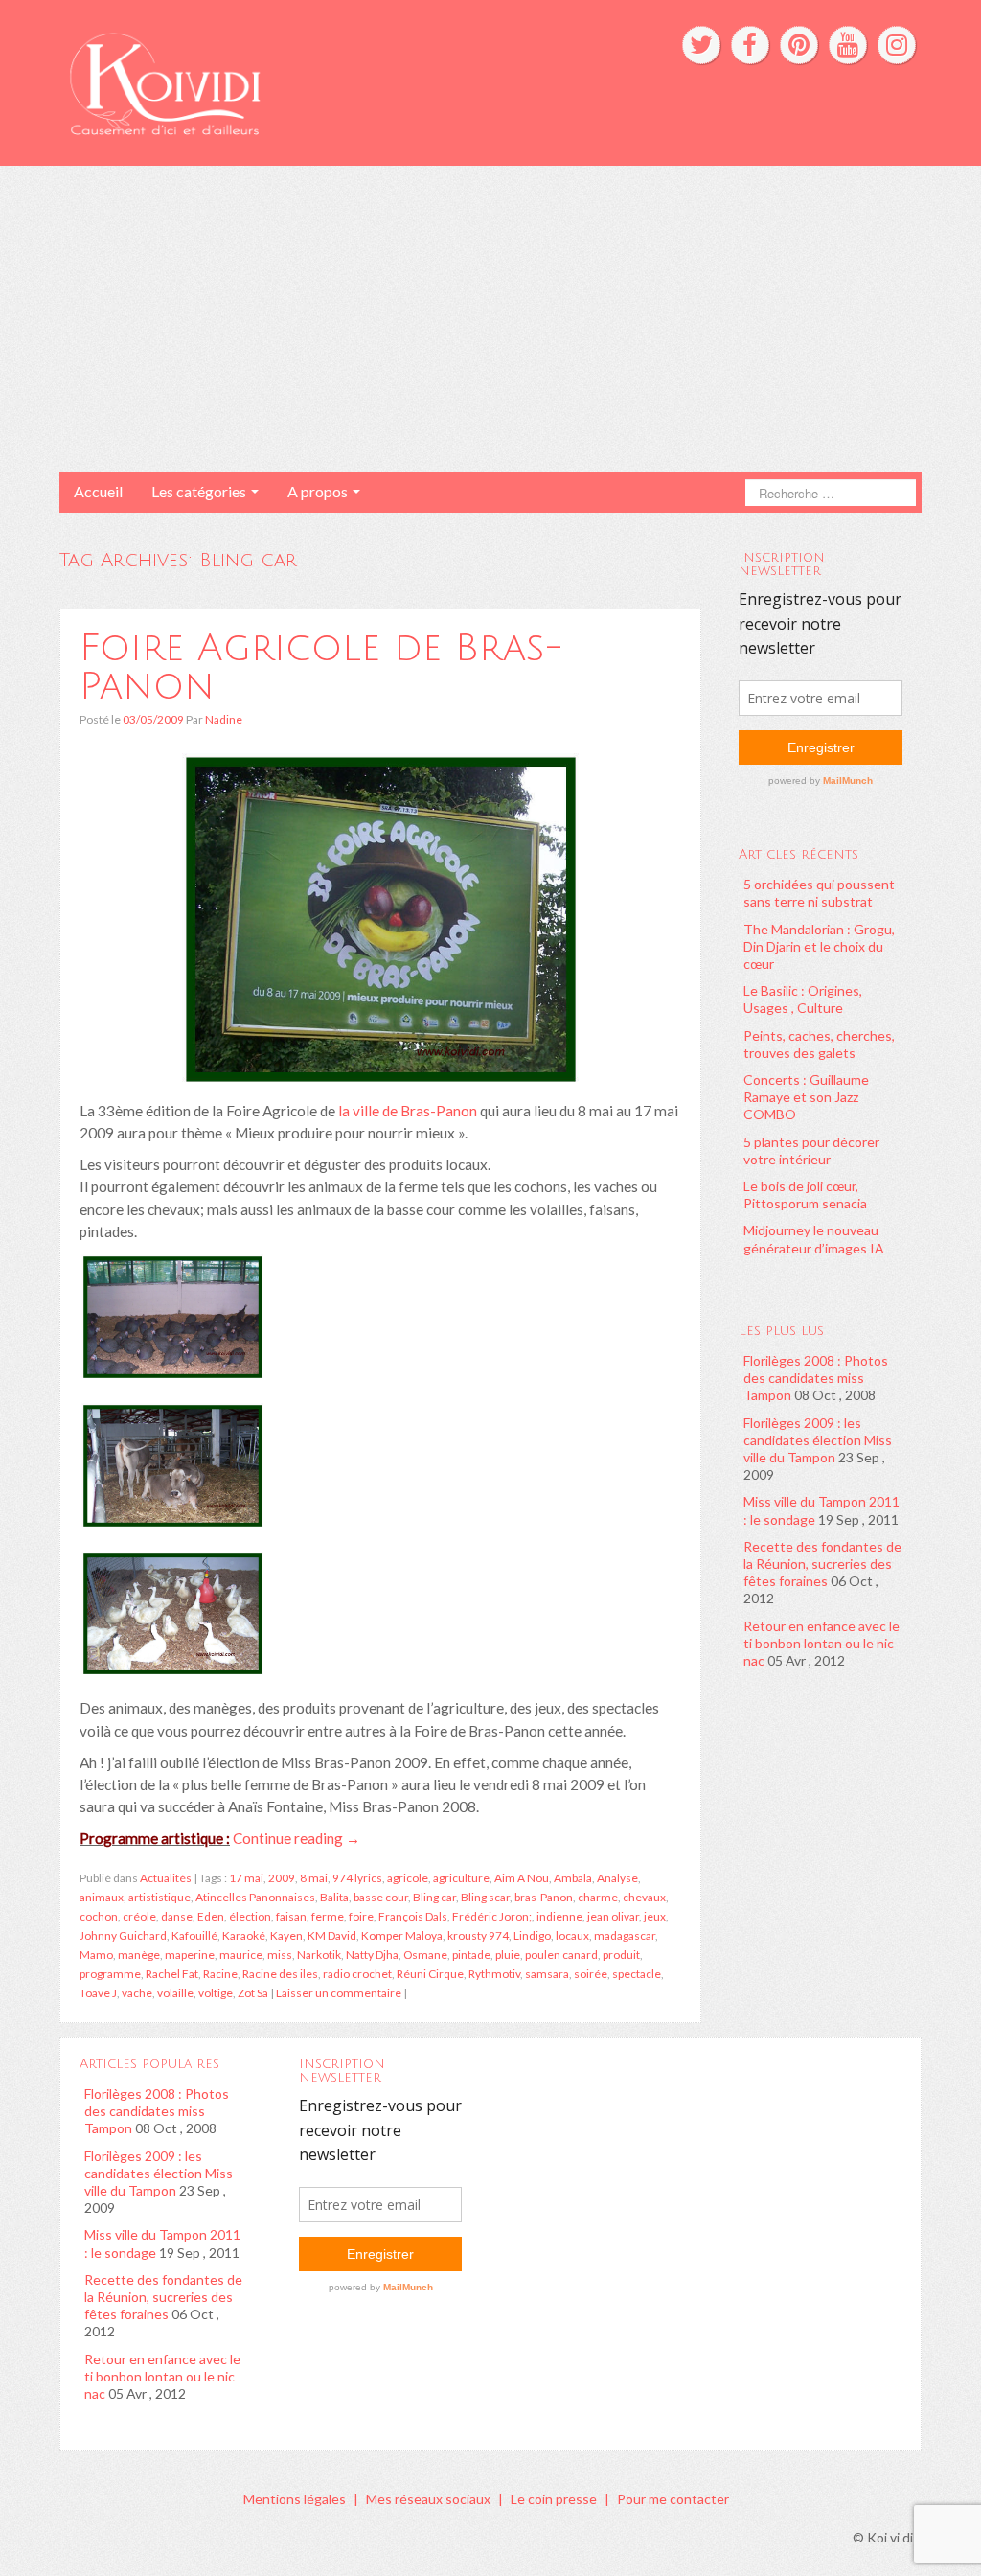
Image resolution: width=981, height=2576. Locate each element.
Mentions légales (295, 2499)
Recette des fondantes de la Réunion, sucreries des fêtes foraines (822, 1564)
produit (621, 1955)
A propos (319, 491)
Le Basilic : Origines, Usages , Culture (803, 999)
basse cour (381, 1897)
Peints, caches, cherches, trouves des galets (819, 1044)
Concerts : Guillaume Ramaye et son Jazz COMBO (806, 1097)
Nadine (224, 719)
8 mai (314, 1878)
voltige (216, 1993)
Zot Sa (253, 1993)
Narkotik (319, 1955)
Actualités (166, 1878)
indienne (559, 1916)
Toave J (98, 1993)
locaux (572, 1935)
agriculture (461, 1878)
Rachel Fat (172, 1974)
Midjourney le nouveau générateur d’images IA (814, 1239)
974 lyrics (357, 1878)
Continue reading (297, 1838)
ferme (328, 1916)
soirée (591, 1974)
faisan (291, 1916)
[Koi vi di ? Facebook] (750, 45)
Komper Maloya (402, 1935)
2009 (282, 1878)
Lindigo (532, 1935)
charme (598, 1897)
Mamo (96, 1955)
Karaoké (244, 1935)
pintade (471, 1955)
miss (280, 1955)
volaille (175, 1993)
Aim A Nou (522, 1878)
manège (139, 1955)
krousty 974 (478, 1935)
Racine (220, 1974)
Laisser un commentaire (339, 1993)
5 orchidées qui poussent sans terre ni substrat (819, 893)
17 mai (246, 1878)
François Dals (413, 1916)
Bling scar (485, 1897)
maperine (190, 1955)
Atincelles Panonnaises (255, 1897)
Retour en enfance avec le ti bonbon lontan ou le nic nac (821, 1643)
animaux (102, 1897)
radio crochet (357, 1974)
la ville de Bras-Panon (408, 1111)
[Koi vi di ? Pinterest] (799, 45)
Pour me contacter (673, 2499)
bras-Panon (544, 1897)
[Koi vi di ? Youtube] (848, 45)
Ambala (573, 1878)
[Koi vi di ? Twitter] (701, 45)
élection (250, 1916)
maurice (241, 1955)
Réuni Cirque (430, 1974)
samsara (547, 1974)
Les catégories (200, 491)
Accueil (98, 491)
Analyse (617, 1878)
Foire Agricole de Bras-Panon (321, 667)
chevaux (644, 1897)
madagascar (625, 1935)
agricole (408, 1878)
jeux (655, 1916)
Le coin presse (554, 2499)
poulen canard (561, 1955)
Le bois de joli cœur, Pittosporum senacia (805, 1195)
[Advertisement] (490, 319)
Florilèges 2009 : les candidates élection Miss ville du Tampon (818, 1440)
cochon (99, 1916)
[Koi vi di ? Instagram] (897, 45)
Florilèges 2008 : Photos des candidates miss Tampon (816, 1378)
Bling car (434, 1897)
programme (110, 1974)
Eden (211, 1916)
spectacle (637, 1974)
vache (137, 1993)
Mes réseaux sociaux (428, 2499)
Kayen (286, 1935)
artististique (160, 1897)
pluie (508, 1955)
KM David (332, 1935)
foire (361, 1916)
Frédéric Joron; (492, 1916)
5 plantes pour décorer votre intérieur (811, 1150)
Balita (334, 1897)
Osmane (425, 1955)
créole (139, 1916)
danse (177, 1916)
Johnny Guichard (123, 1935)
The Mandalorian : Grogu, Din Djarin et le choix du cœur (819, 946)
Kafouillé (194, 1935)
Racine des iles (280, 1974)
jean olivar (613, 1916)
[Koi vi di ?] (307, 81)
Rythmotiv (494, 1974)
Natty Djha (372, 1955)
